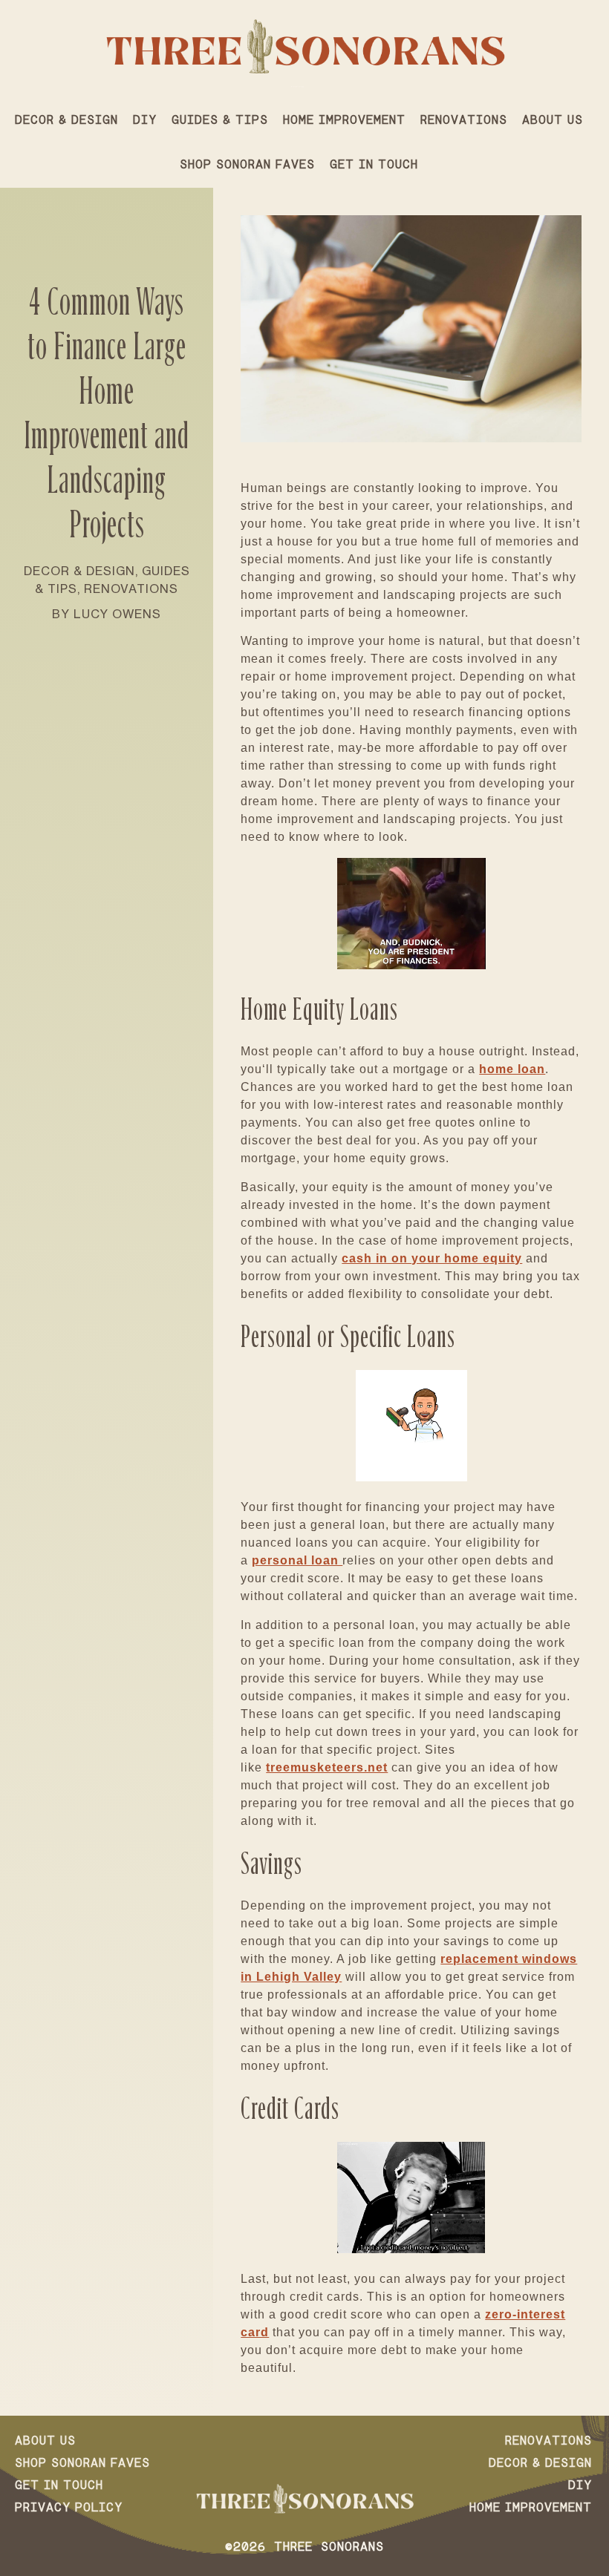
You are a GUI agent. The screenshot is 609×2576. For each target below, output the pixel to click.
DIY (145, 121)
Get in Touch (374, 165)
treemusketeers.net (327, 1767)
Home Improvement (344, 121)
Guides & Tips (220, 121)
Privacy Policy (69, 2508)
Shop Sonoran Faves (247, 165)
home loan (512, 1069)
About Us (553, 121)
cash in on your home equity (432, 1258)
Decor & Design (66, 121)
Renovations (464, 121)
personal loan (297, 1560)
